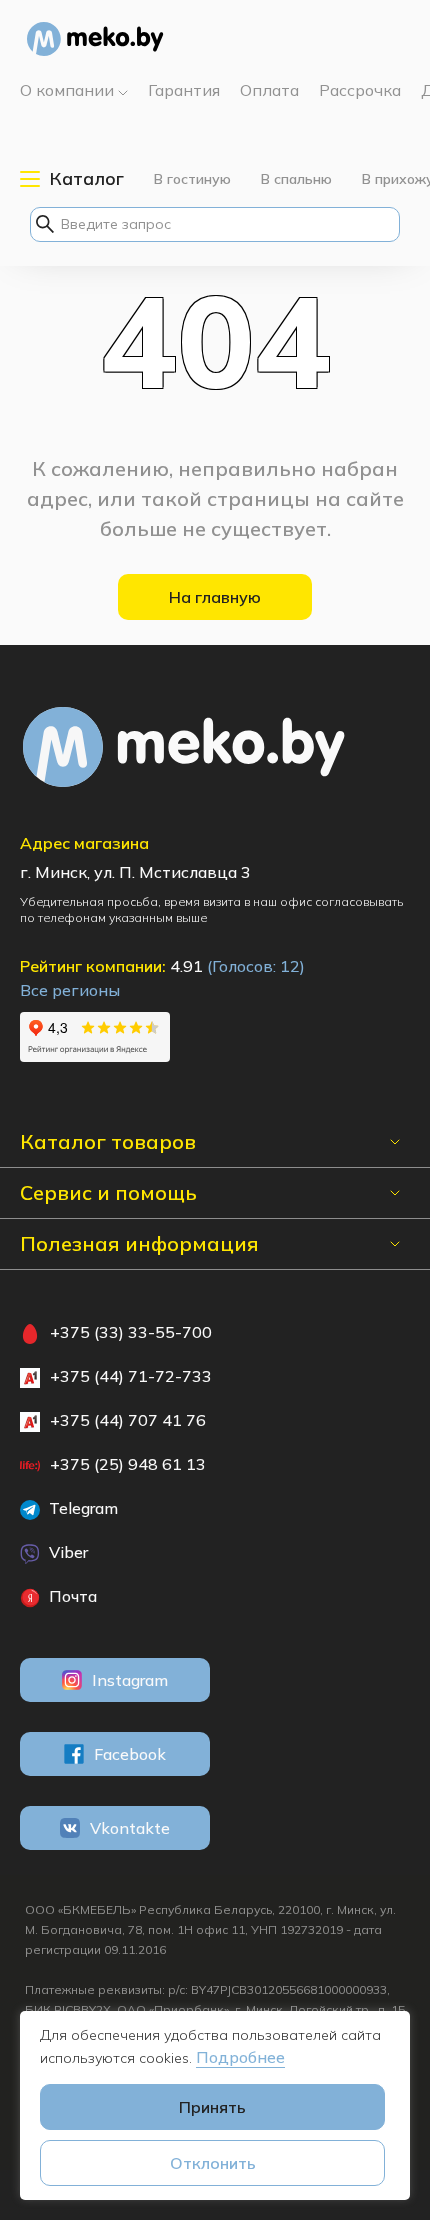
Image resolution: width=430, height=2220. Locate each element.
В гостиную (192, 179)
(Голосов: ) (256, 966)
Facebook (130, 1754)
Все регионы (70, 990)
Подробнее (240, 2057)
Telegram (81, 1508)
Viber (66, 1552)
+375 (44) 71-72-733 (131, 1376)
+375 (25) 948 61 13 (128, 1464)
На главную (215, 597)
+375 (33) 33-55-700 (131, 1332)
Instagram (130, 1680)
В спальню (296, 179)
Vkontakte (130, 1828)
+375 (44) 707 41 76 (128, 1420)
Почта (71, 1596)
